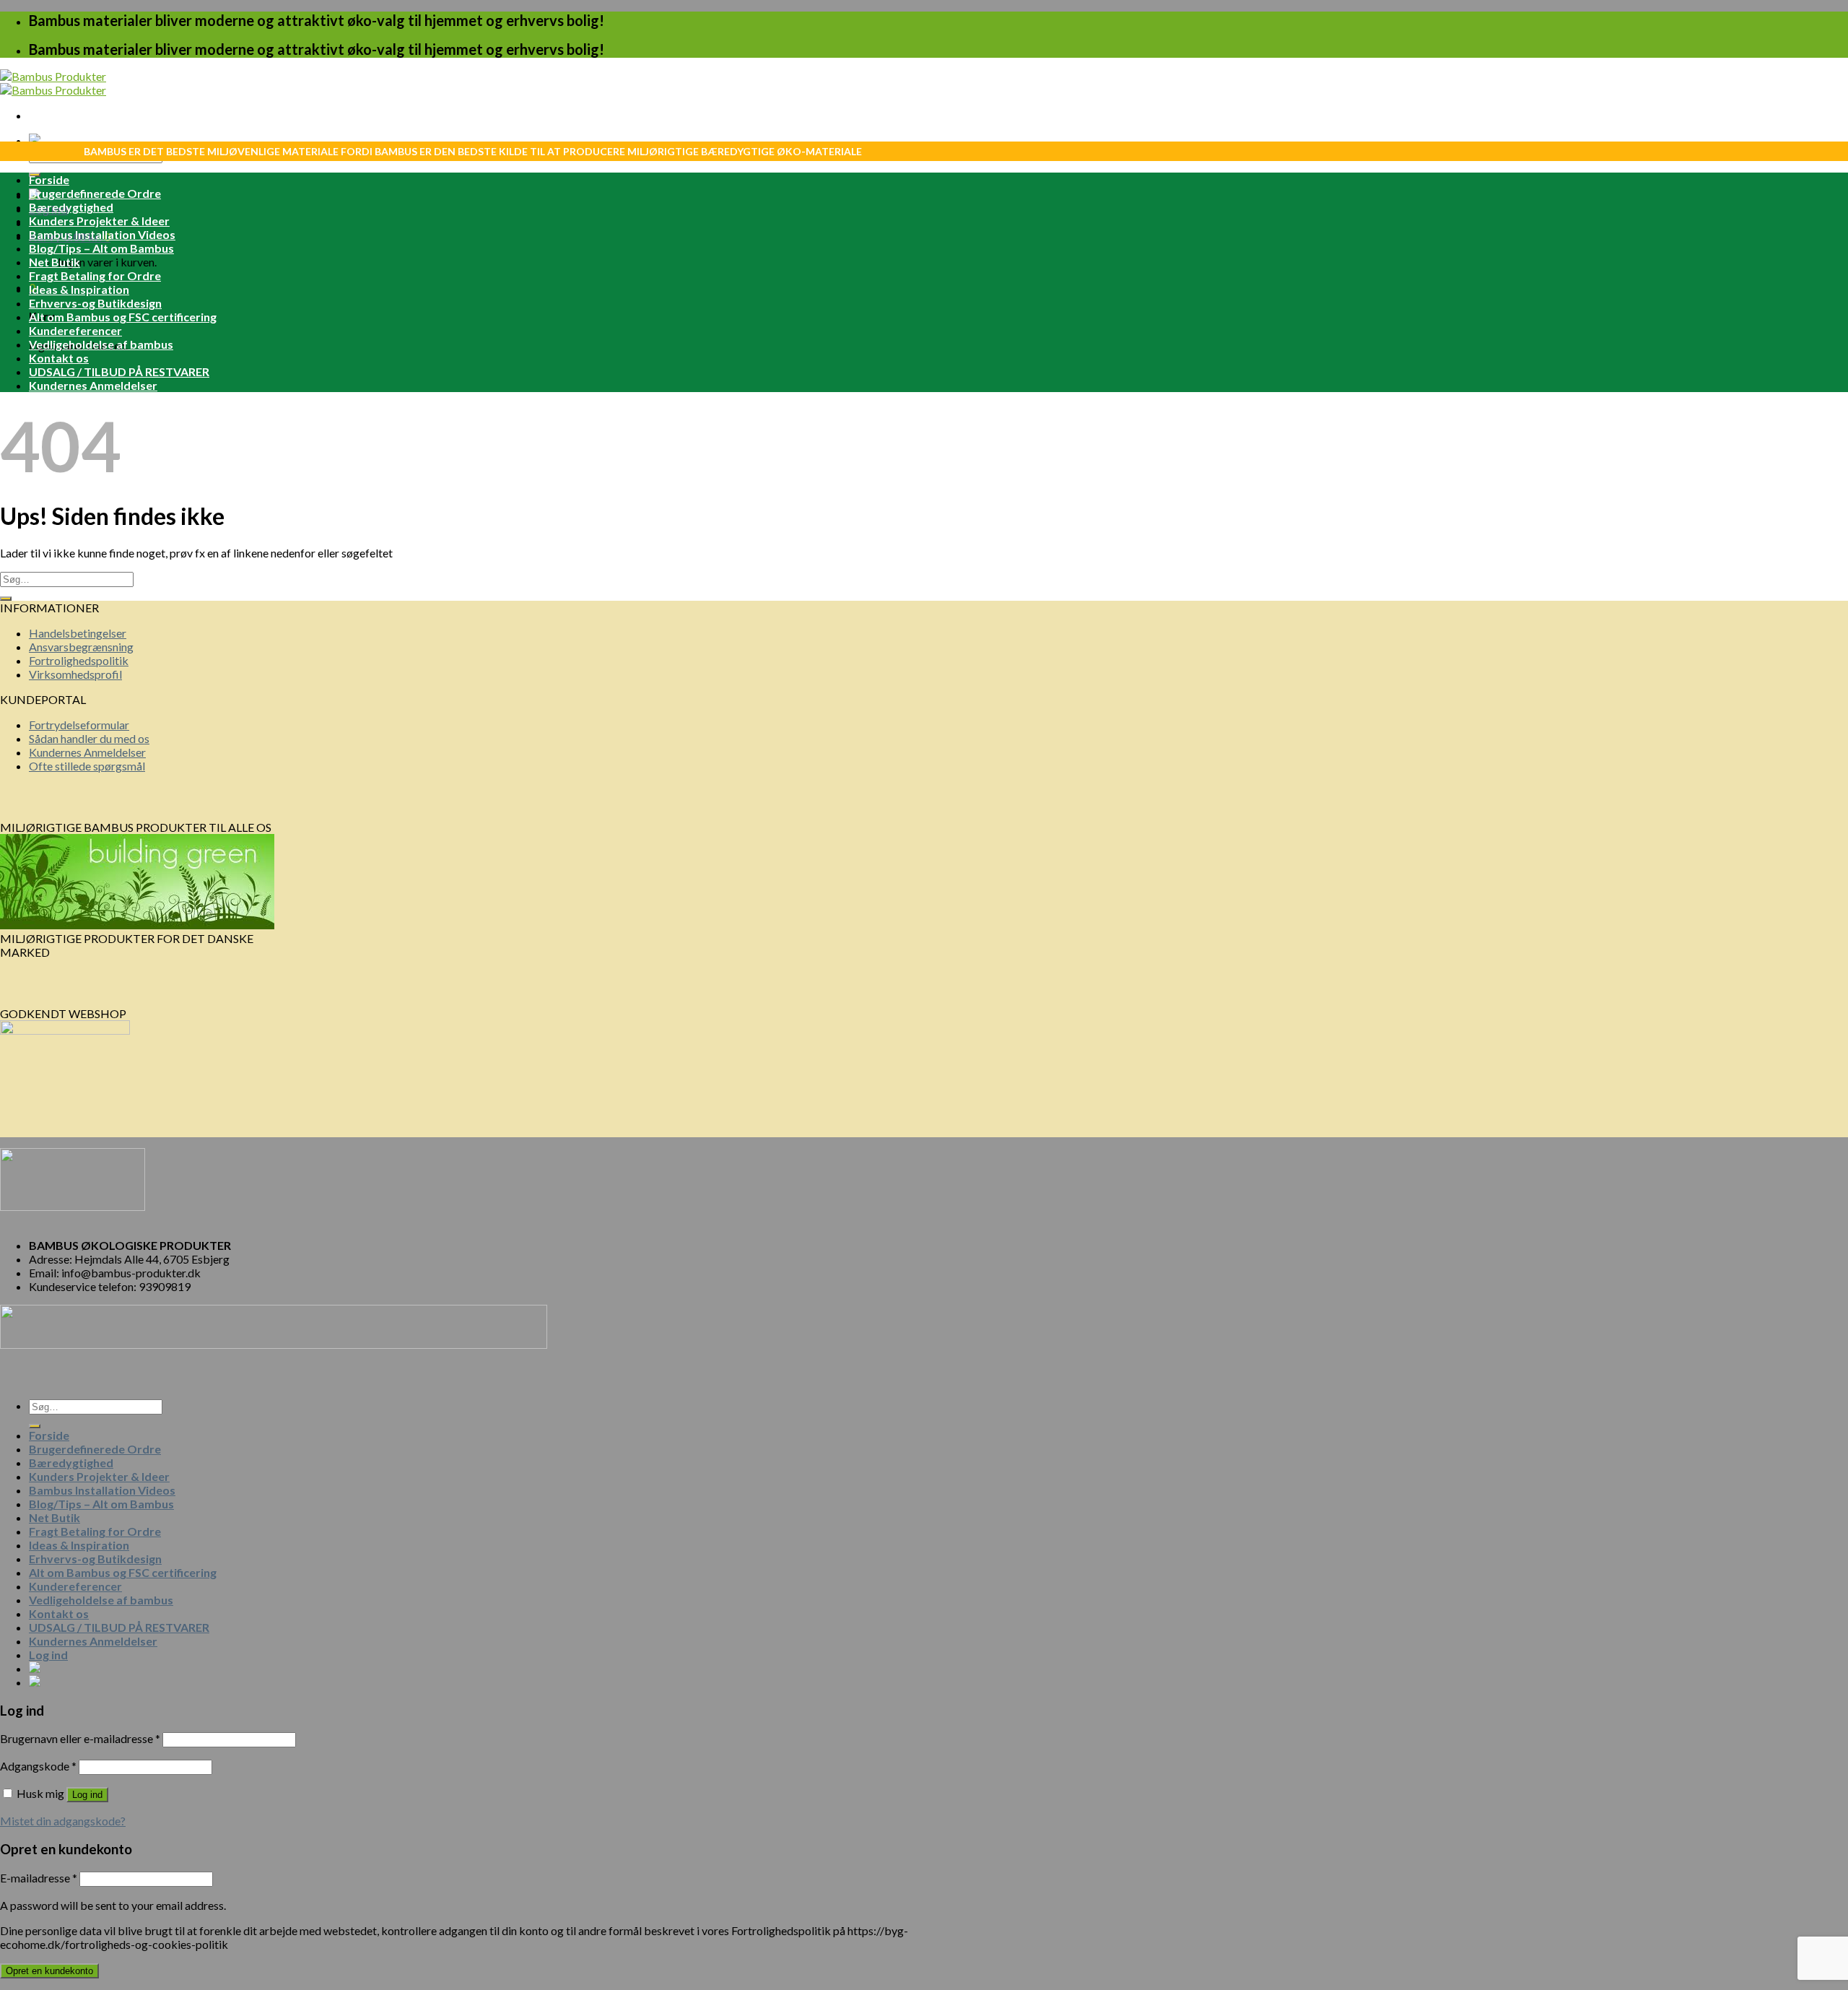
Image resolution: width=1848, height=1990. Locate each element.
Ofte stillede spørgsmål (87, 766)
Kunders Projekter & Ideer (99, 221)
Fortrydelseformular (79, 725)
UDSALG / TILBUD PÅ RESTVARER (119, 372)
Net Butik (55, 262)
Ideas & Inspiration (79, 289)
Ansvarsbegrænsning (81, 647)
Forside (49, 179)
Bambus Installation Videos (102, 234)
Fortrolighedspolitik (79, 660)
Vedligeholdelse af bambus (101, 344)
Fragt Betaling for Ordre (95, 275)
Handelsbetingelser (78, 633)
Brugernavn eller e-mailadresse (80, 1738)
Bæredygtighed (71, 207)
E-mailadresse (39, 1878)
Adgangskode (38, 1766)
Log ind (87, 1795)
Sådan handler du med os (89, 738)
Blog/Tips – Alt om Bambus (101, 248)
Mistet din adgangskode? (63, 1821)
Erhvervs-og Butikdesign (95, 303)
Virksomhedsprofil (75, 674)
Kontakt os (59, 358)
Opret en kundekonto (49, 1971)
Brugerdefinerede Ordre (95, 193)
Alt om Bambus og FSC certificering (123, 317)
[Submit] (6, 599)
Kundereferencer (75, 330)
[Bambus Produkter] (53, 83)
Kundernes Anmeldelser (93, 385)
